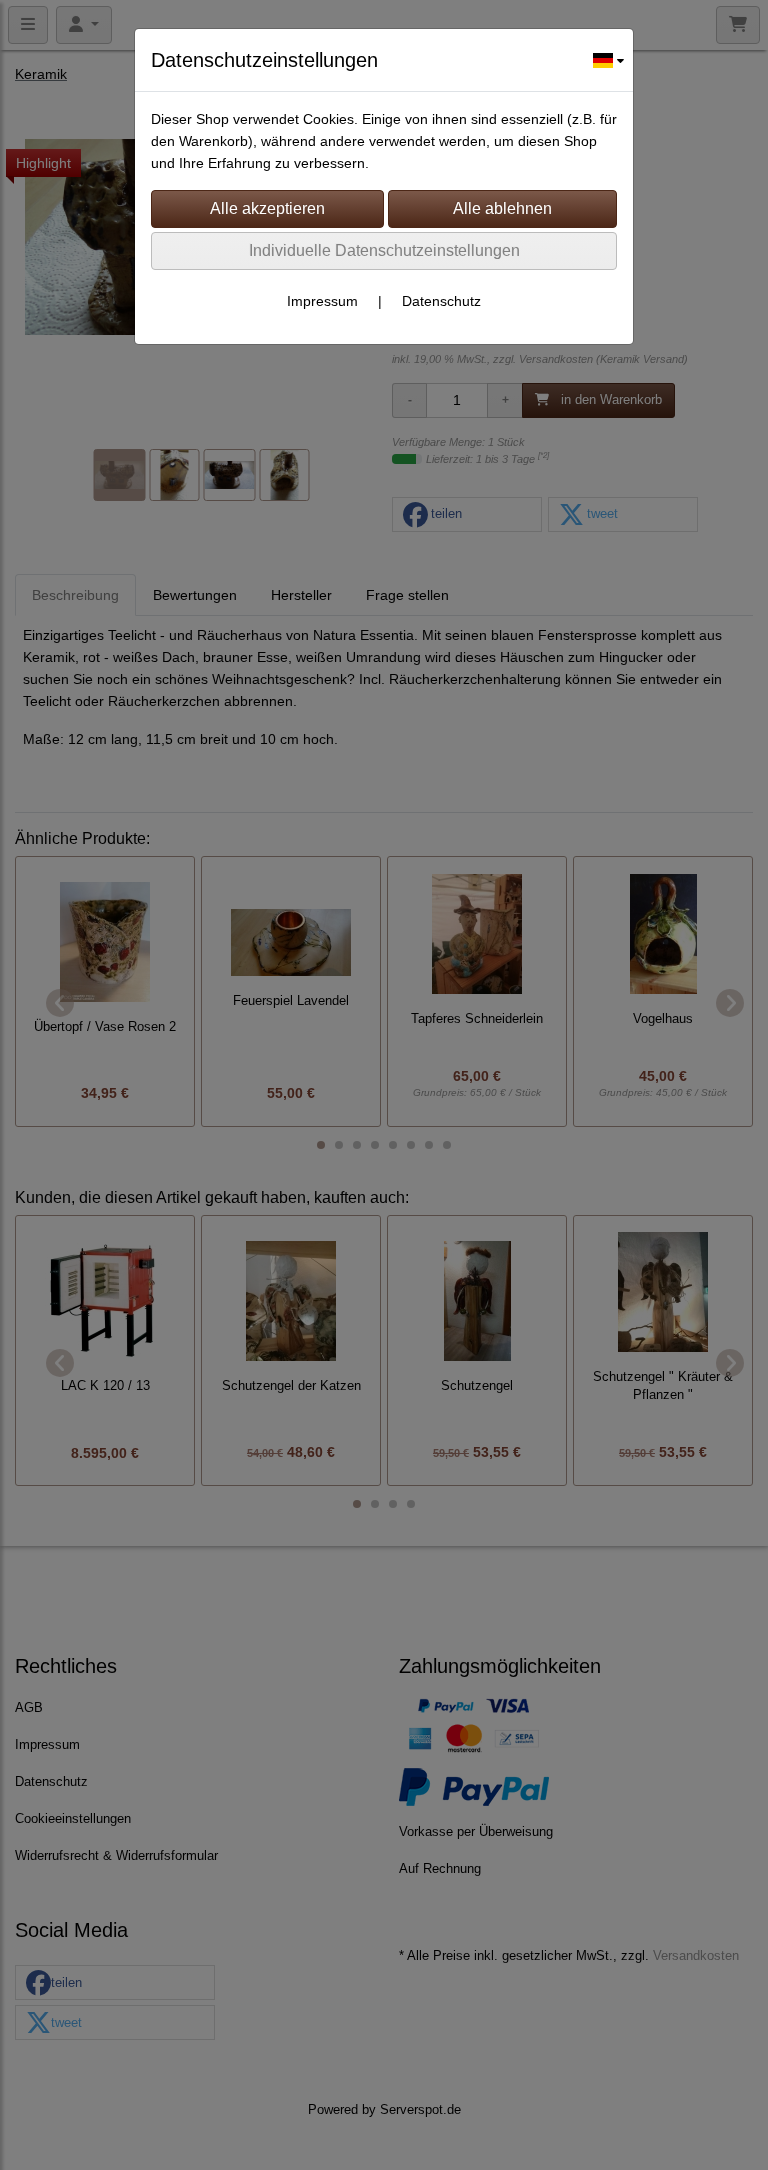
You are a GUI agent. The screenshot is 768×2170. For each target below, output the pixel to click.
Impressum (322, 301)
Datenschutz (441, 301)
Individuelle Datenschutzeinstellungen (384, 250)
